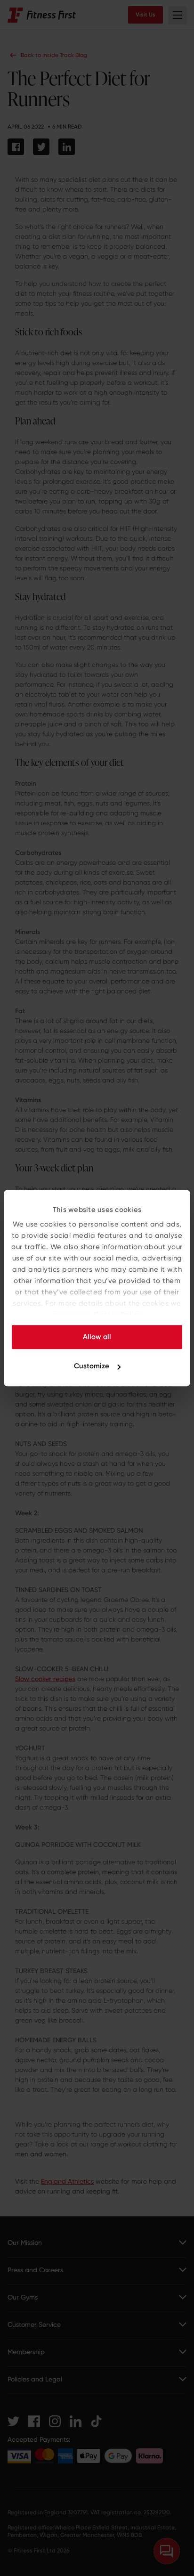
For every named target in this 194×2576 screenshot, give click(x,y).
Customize (92, 1366)
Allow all (97, 1337)
